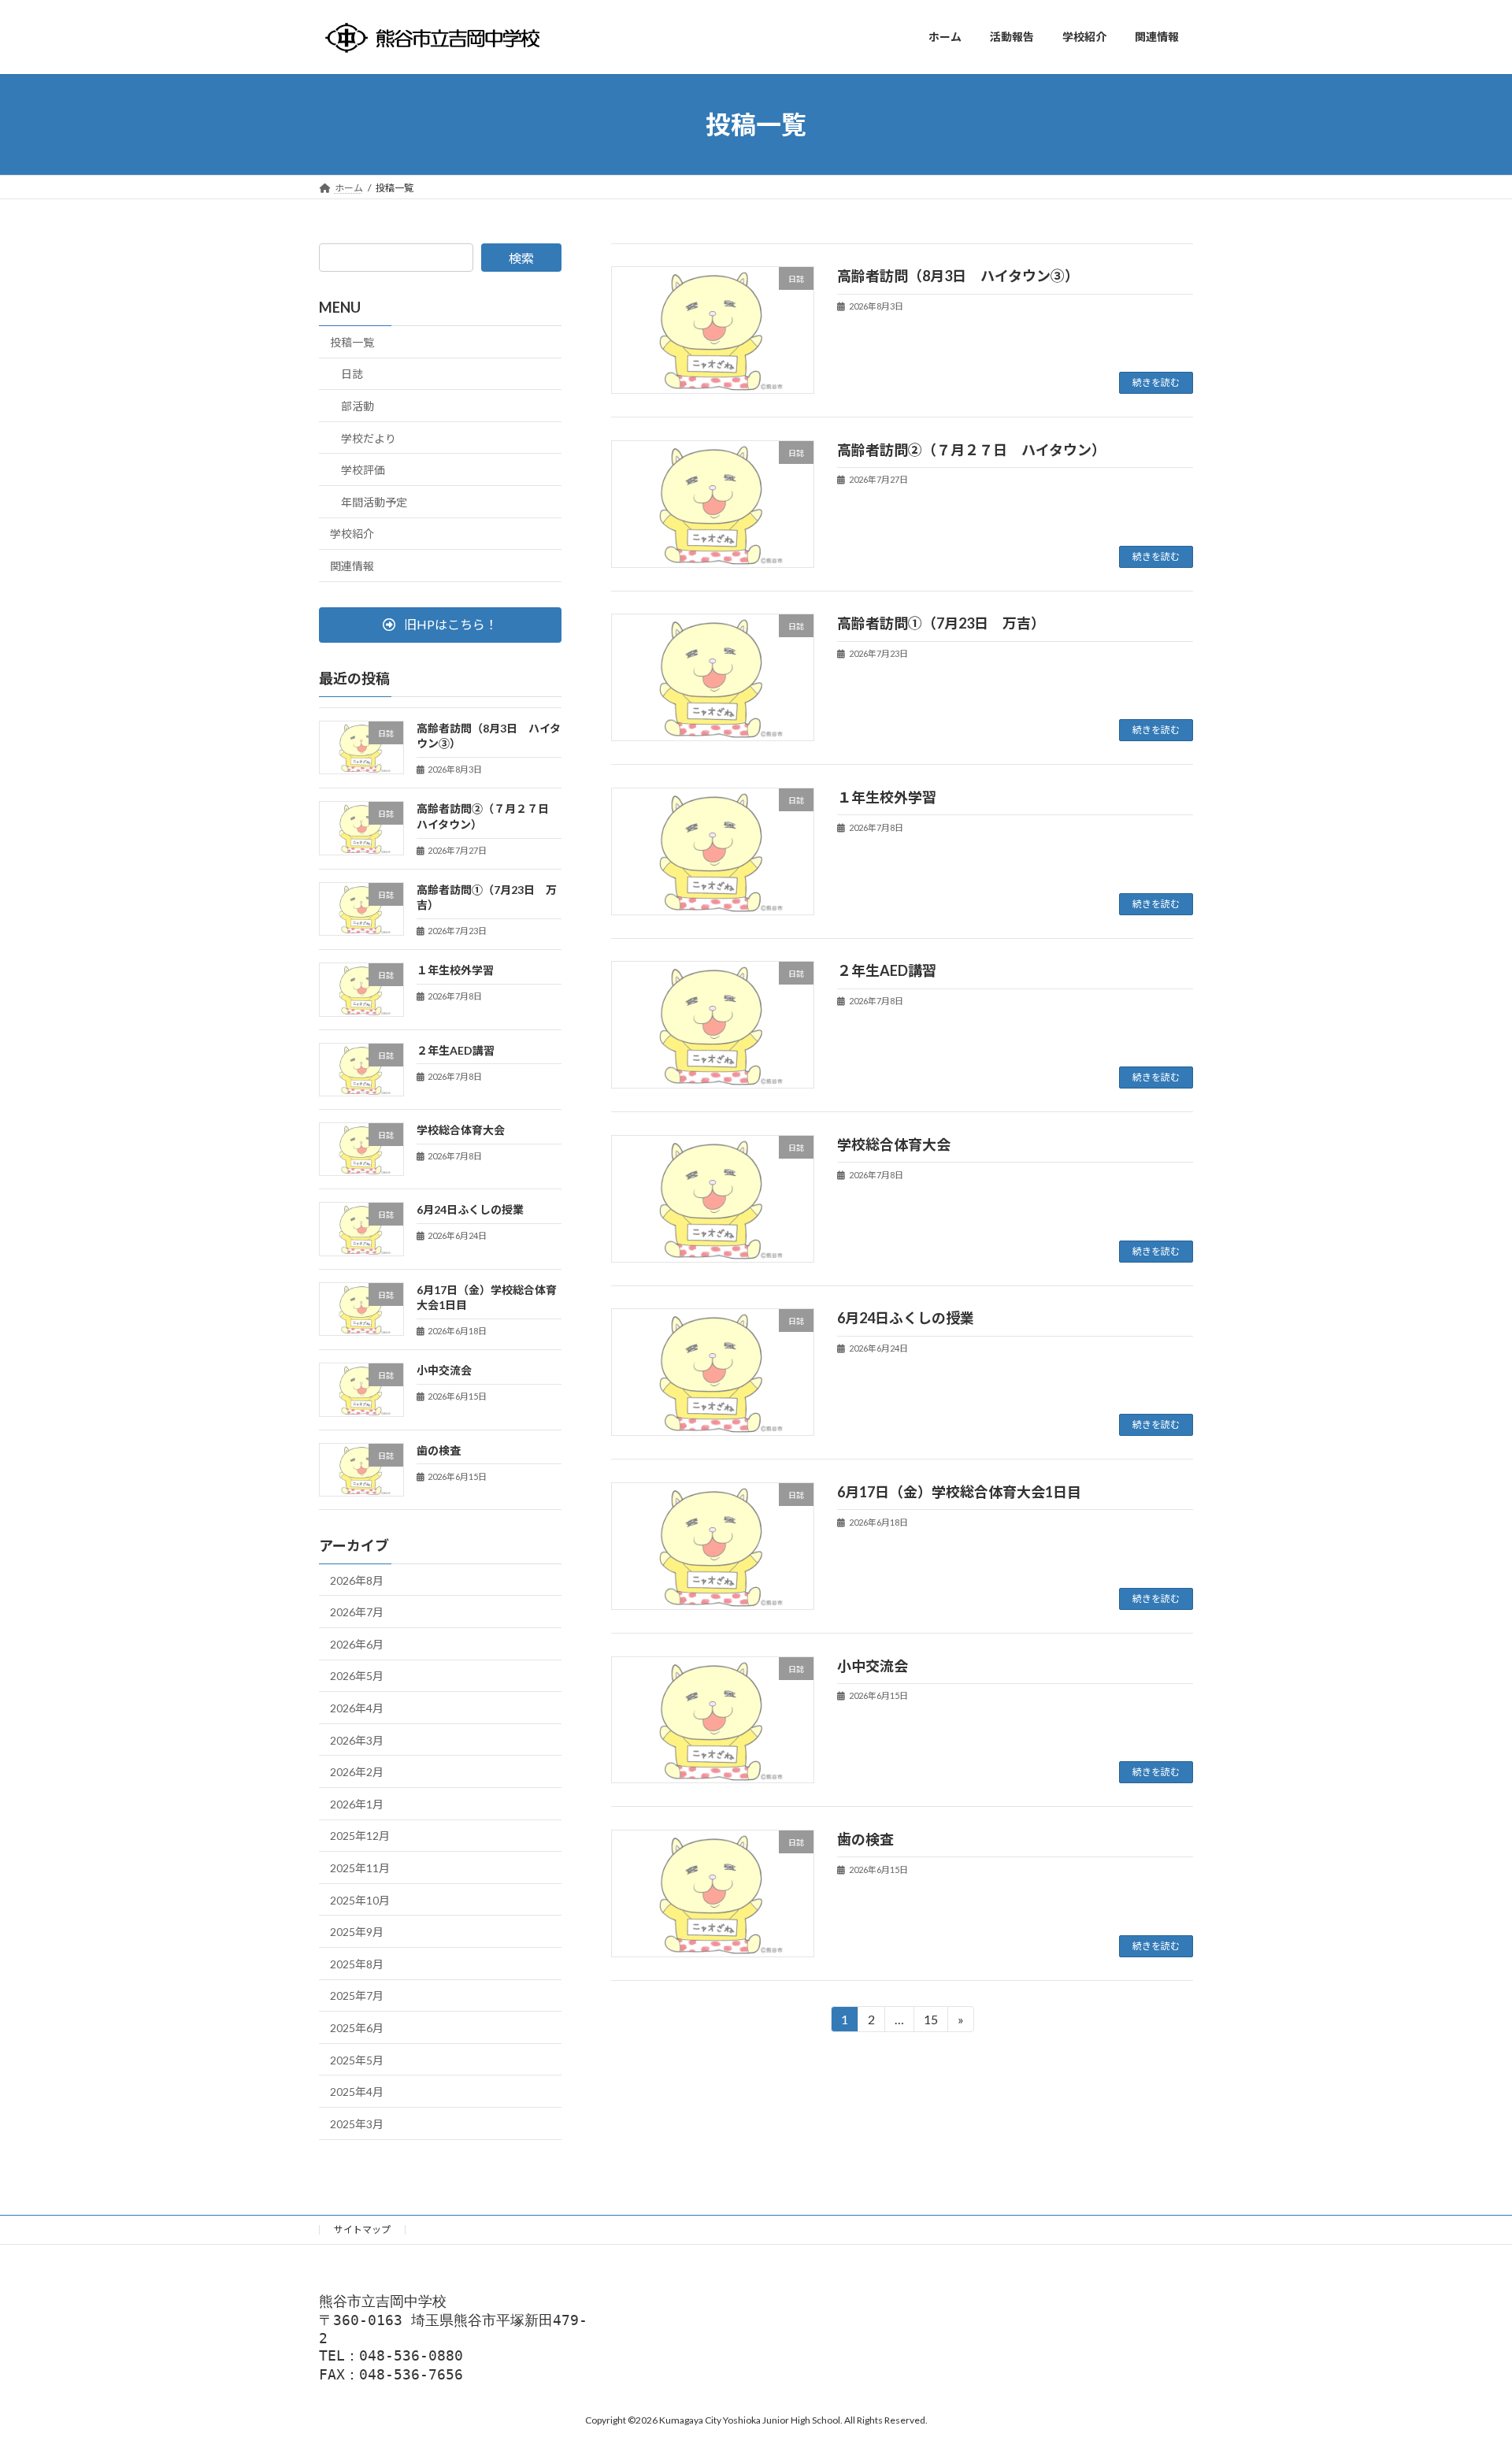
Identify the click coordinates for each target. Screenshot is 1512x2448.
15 (930, 2022)
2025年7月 (357, 1995)
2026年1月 (357, 1803)
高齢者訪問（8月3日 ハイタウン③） (958, 276)
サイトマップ (362, 2229)
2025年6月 (357, 2028)
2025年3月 (357, 2123)
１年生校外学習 (887, 797)
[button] (440, 624)
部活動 (358, 406)
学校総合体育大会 (894, 1144)
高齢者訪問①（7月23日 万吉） (941, 623)
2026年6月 (357, 1643)
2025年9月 (357, 1932)
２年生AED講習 (887, 970)
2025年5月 (357, 2059)
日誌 (352, 374)
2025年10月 (360, 1899)
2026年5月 (357, 1676)
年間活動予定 (374, 501)
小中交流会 (873, 1666)
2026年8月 (357, 1580)
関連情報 (352, 566)
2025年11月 (360, 1868)
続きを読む (1156, 382)
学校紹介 (352, 534)
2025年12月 (360, 1836)
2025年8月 (357, 1963)
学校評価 (363, 470)
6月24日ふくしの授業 (906, 1318)
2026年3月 (357, 1740)
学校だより (369, 438)
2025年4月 (357, 2092)
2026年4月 (357, 1708)
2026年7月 (357, 1612)
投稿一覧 (352, 341)
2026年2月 (357, 1772)
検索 (521, 258)
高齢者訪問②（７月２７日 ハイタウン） (971, 450)
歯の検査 (865, 1839)
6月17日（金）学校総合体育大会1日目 (959, 1492)
